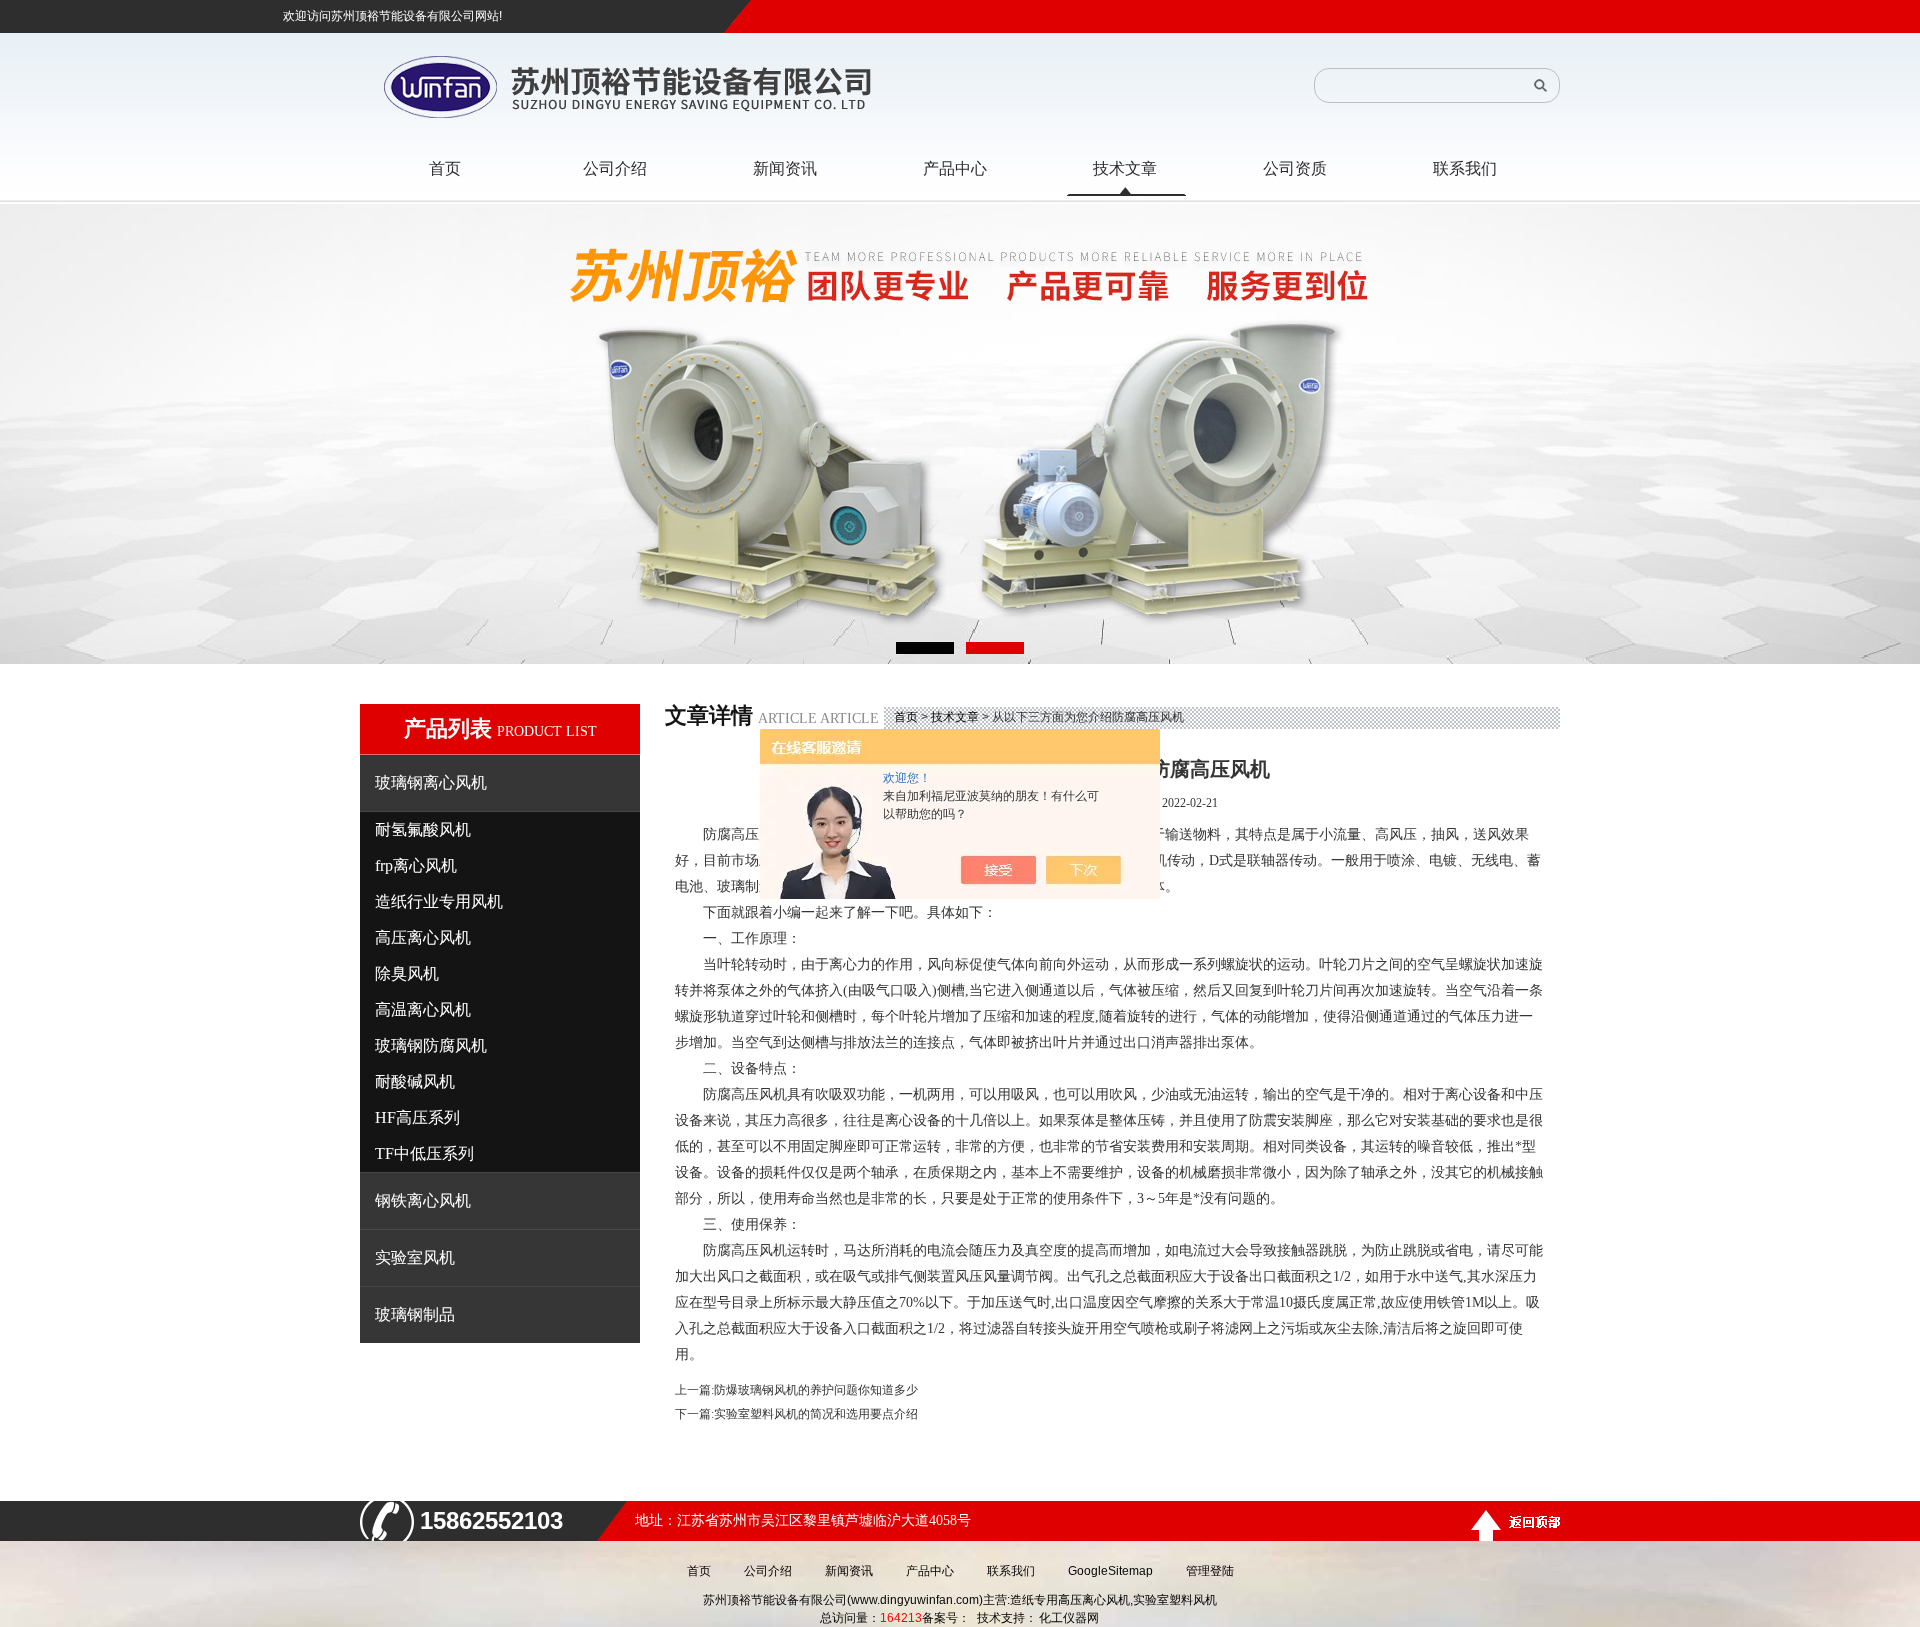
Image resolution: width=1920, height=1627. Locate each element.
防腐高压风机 (745, 834)
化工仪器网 (1069, 1618)
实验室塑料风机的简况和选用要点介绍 (816, 1414)
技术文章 (955, 717)
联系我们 (1011, 1571)
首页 (906, 717)
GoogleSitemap (1110, 1571)
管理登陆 (1210, 1571)
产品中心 (930, 1571)
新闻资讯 (849, 1571)
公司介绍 (768, 1571)
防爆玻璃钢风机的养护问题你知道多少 (816, 1390)
